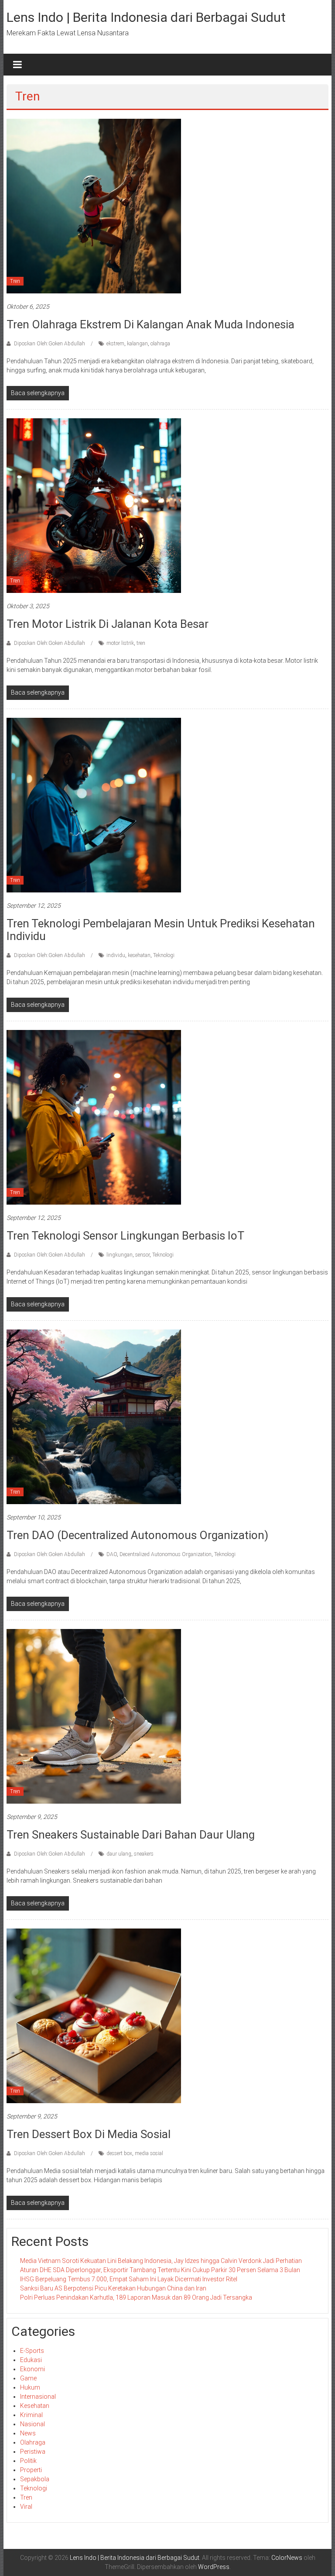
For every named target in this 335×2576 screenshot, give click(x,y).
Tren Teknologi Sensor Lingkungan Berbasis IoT (125, 1236)
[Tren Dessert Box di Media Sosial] (94, 2015)
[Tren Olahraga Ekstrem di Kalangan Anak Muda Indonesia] (94, 206)
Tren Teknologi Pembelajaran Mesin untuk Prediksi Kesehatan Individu (161, 930)
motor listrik (120, 643)
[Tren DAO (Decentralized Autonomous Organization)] (94, 1416)
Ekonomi (32, 2369)
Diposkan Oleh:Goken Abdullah (50, 344)
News (28, 2433)
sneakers (144, 1854)
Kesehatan (35, 2406)
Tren (15, 281)
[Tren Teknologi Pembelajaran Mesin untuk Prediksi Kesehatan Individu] (94, 805)
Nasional (32, 2424)
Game (28, 2378)
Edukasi (31, 2360)
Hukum (30, 2387)
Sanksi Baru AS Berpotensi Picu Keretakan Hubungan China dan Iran (113, 2288)
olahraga (160, 344)
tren (141, 643)
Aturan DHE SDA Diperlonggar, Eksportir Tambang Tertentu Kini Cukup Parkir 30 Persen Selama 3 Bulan (160, 2270)
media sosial (149, 2153)
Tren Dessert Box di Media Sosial (89, 2134)
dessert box (119, 2153)
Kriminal (31, 2415)
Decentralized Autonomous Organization (166, 1554)
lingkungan (120, 1255)
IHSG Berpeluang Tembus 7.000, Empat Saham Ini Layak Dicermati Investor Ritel (129, 2279)
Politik (28, 2461)
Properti (31, 2470)
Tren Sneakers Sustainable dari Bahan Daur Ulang (131, 1835)
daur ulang (119, 1854)
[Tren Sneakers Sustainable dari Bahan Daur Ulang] (94, 1716)
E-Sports (32, 2351)
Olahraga (33, 2442)
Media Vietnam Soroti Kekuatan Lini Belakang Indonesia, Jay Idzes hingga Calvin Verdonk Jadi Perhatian (161, 2261)
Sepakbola (35, 2479)
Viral (26, 2507)
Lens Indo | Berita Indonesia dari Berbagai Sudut (146, 17)
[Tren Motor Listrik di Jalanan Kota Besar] (94, 505)
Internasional (38, 2397)
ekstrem (115, 344)
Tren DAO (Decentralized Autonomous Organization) (137, 1535)
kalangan (137, 344)
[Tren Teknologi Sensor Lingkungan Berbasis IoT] (94, 1117)
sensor (142, 1255)
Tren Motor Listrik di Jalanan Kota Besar (108, 624)
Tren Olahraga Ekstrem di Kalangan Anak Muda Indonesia (150, 324)
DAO (112, 1554)
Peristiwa (33, 2452)
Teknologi (164, 955)
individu (116, 955)
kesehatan (139, 955)
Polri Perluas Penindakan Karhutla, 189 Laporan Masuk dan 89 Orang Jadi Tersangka (136, 2297)
